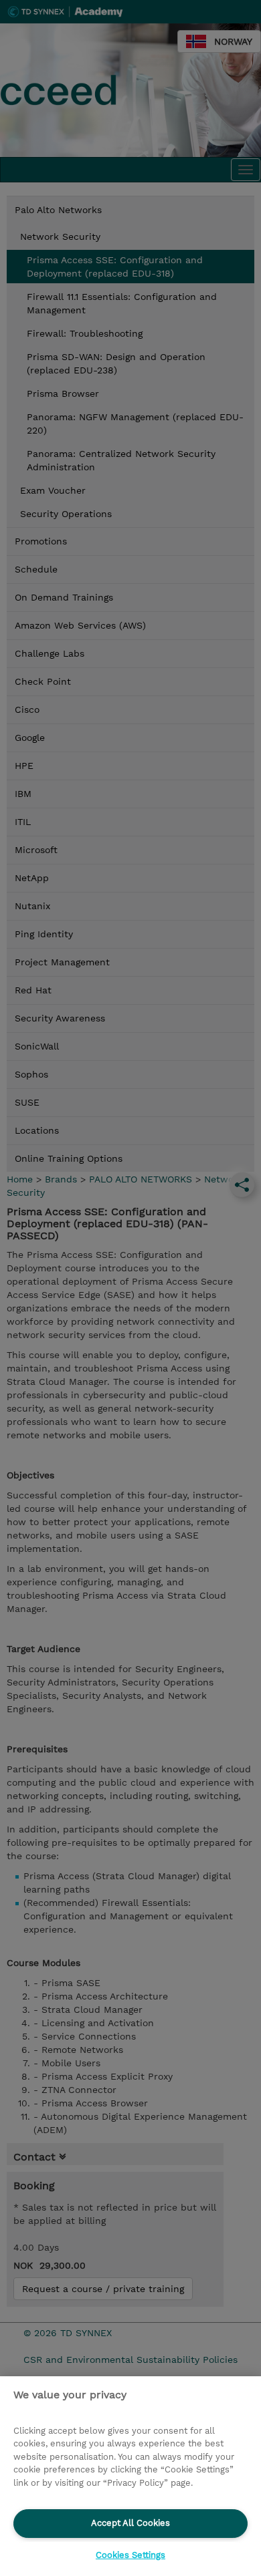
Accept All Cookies (130, 2523)
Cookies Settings (130, 2555)
